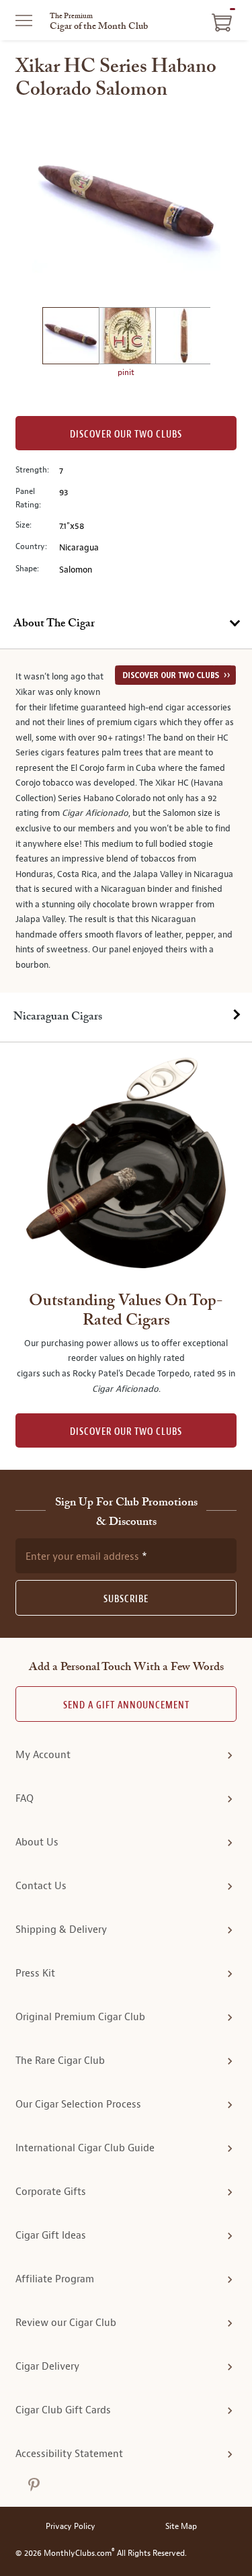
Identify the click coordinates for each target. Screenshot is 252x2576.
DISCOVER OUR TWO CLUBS (126, 1432)
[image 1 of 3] (71, 338)
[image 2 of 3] (127, 338)
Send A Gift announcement (126, 1705)
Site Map (181, 2527)
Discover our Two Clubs (126, 434)
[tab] (126, 624)
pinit (126, 372)
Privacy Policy (71, 2527)
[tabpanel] (126, 821)
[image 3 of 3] (183, 338)
